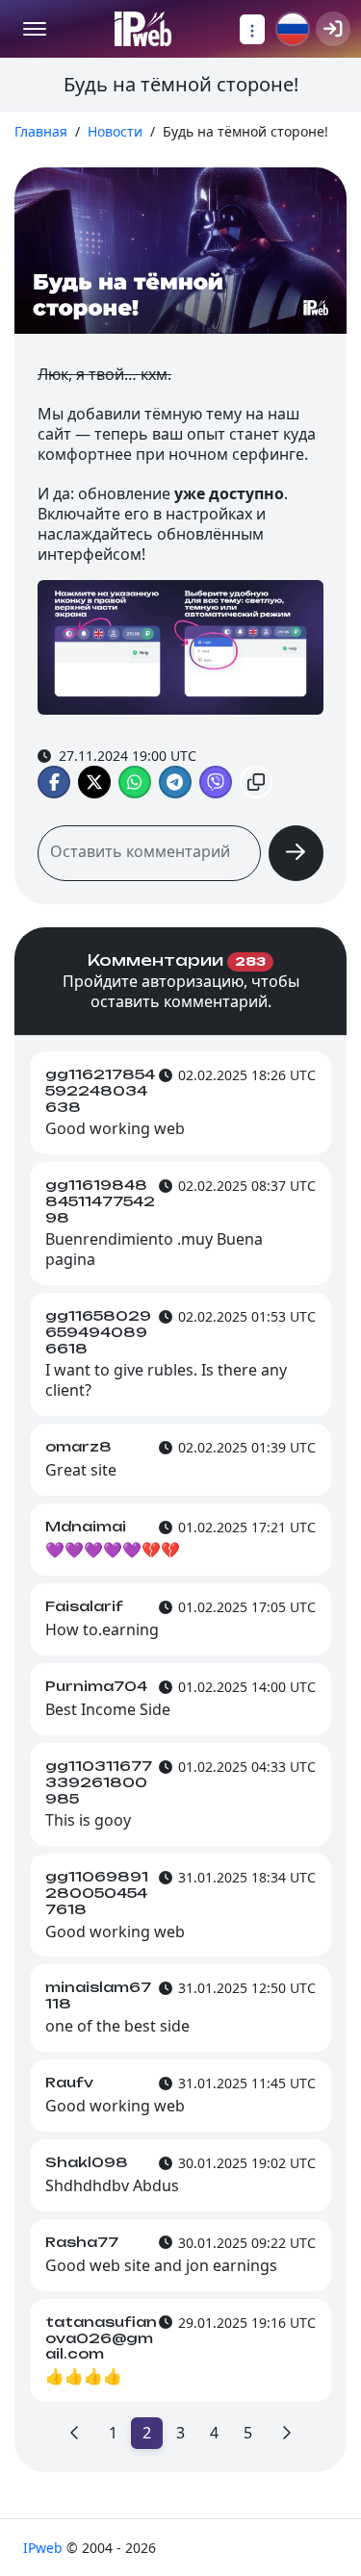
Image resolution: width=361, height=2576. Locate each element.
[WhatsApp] (135, 782)
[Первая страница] (75, 2433)
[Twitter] (94, 782)
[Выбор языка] (293, 29)
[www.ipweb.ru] (143, 29)
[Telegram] (175, 782)
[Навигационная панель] (252, 29)
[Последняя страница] (286, 2433)
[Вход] (333, 29)
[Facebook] (54, 782)
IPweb (45, 2548)
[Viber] (216, 782)
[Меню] (35, 29)
